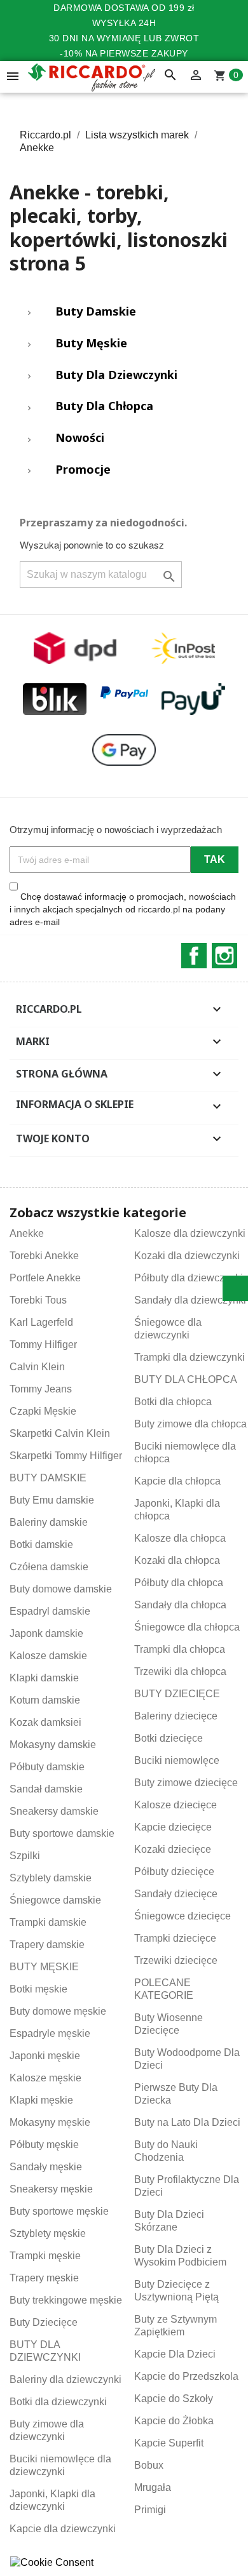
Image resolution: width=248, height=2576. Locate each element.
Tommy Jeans (41, 1389)
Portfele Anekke (45, 1278)
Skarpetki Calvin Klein (60, 1433)
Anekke (27, 1233)
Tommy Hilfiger (43, 1345)
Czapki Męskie (43, 1411)
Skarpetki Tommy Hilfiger (66, 1456)
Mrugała (153, 2487)
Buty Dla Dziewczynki (116, 375)
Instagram (224, 956)
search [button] (170, 76)
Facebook (194, 956)
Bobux (149, 2465)
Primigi (150, 2510)
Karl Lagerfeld (41, 1322)
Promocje (83, 470)
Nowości (80, 438)
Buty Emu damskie (52, 1500)
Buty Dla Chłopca (104, 406)
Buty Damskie (96, 312)
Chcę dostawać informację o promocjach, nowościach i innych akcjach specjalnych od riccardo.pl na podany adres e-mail (123, 909)
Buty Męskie (91, 344)
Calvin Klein (37, 1367)
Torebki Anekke (44, 1256)
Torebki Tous (38, 1300)
